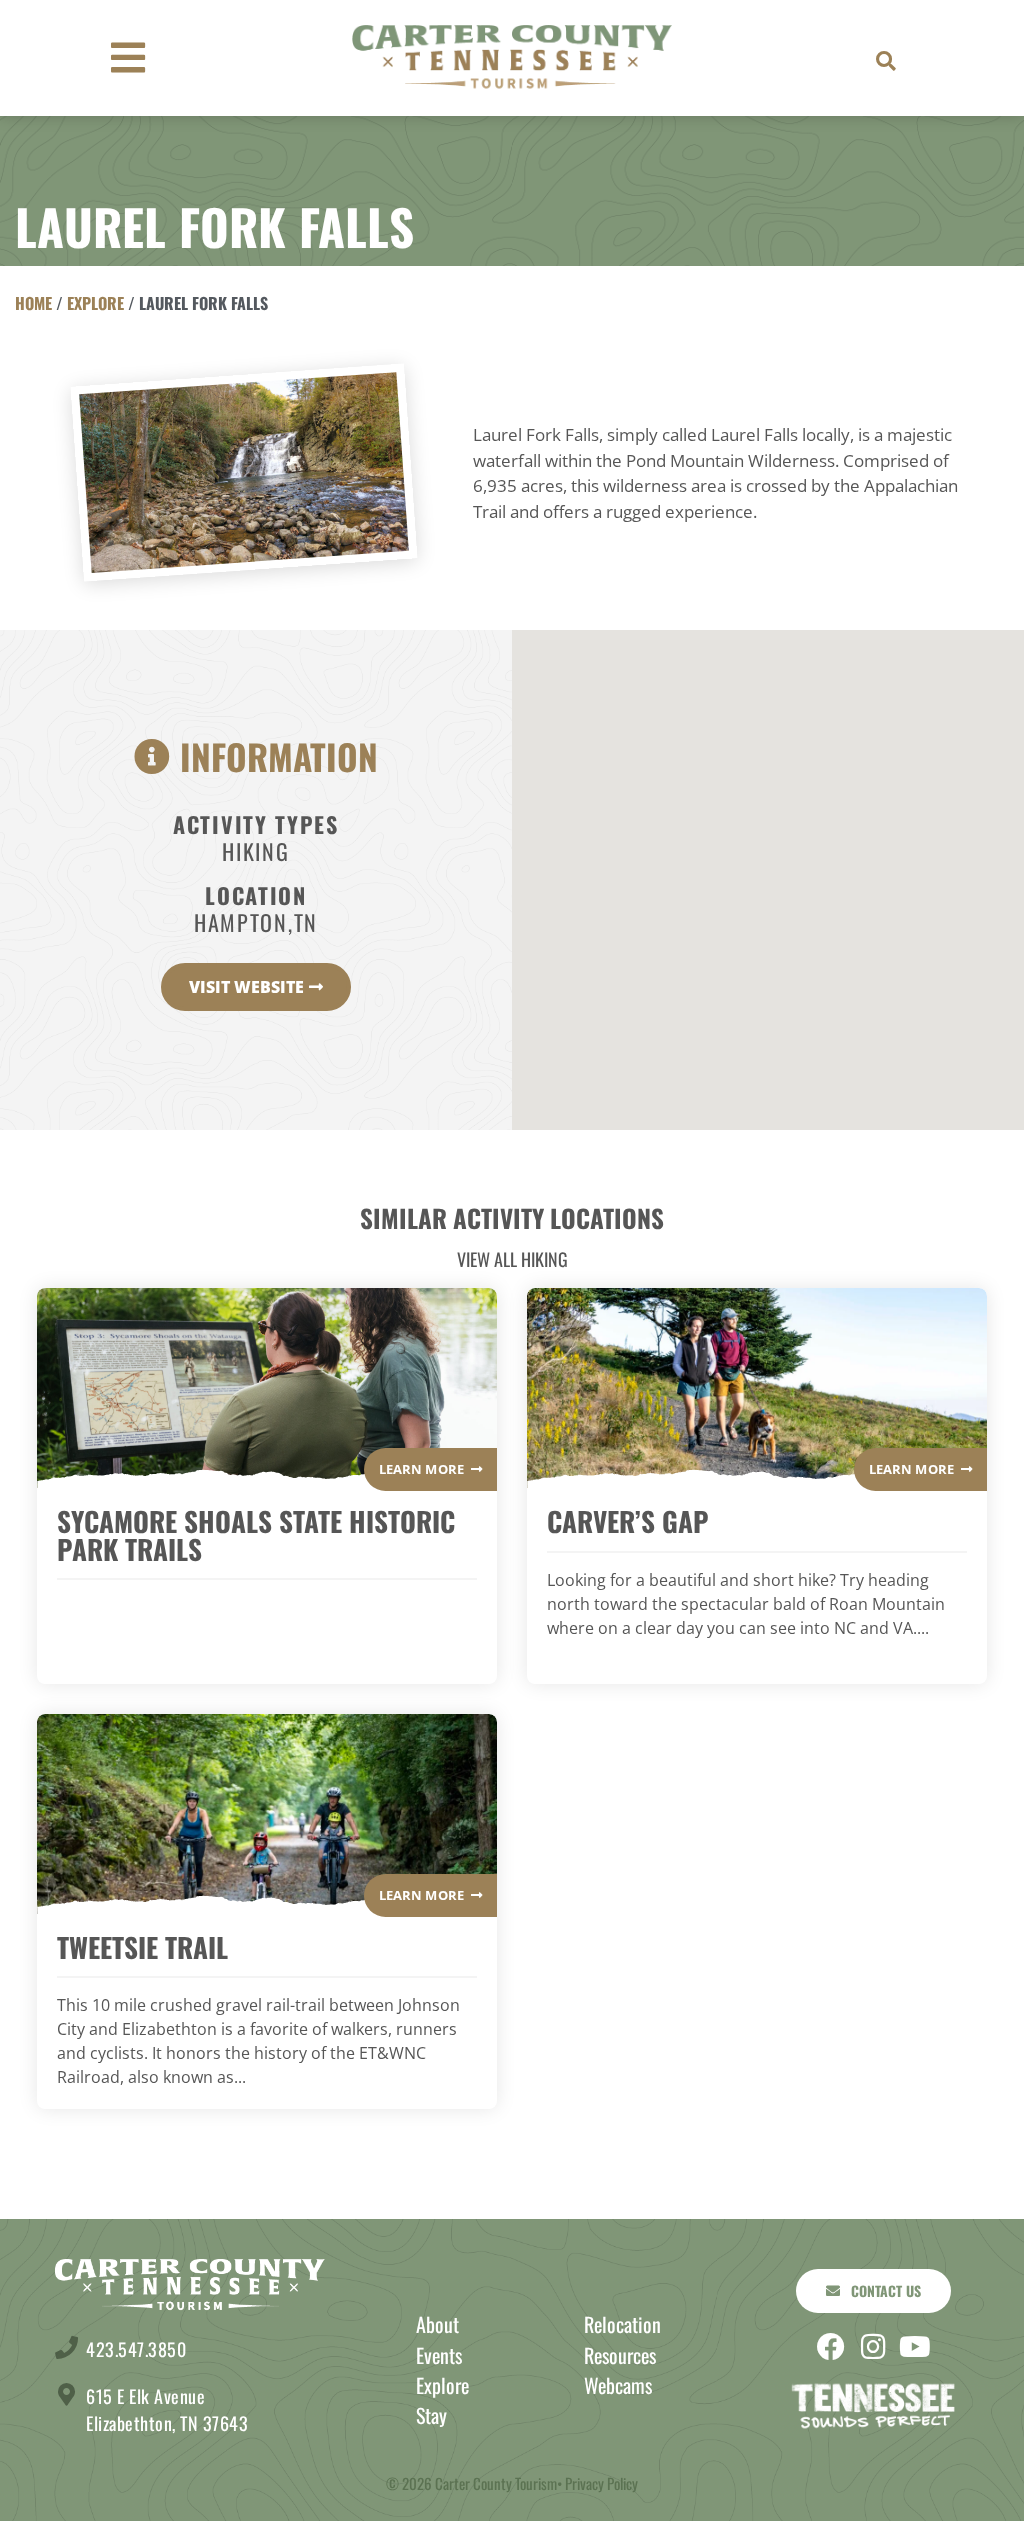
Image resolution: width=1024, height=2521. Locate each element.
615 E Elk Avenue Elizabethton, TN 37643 (167, 2409)
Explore (95, 303)
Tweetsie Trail (142, 1947)
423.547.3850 (136, 2349)
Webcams (618, 2385)
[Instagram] (873, 2347)
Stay (431, 2415)
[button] (886, 61)
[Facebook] (831, 2347)
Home (33, 303)
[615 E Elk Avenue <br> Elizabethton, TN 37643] (66, 2394)
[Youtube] (915, 2347)
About (437, 2324)
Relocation (622, 2324)
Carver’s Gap (628, 1521)
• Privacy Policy (597, 2483)
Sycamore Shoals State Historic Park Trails (256, 1534)
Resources (620, 2355)
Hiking (255, 851)
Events (439, 2355)
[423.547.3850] (66, 2347)
